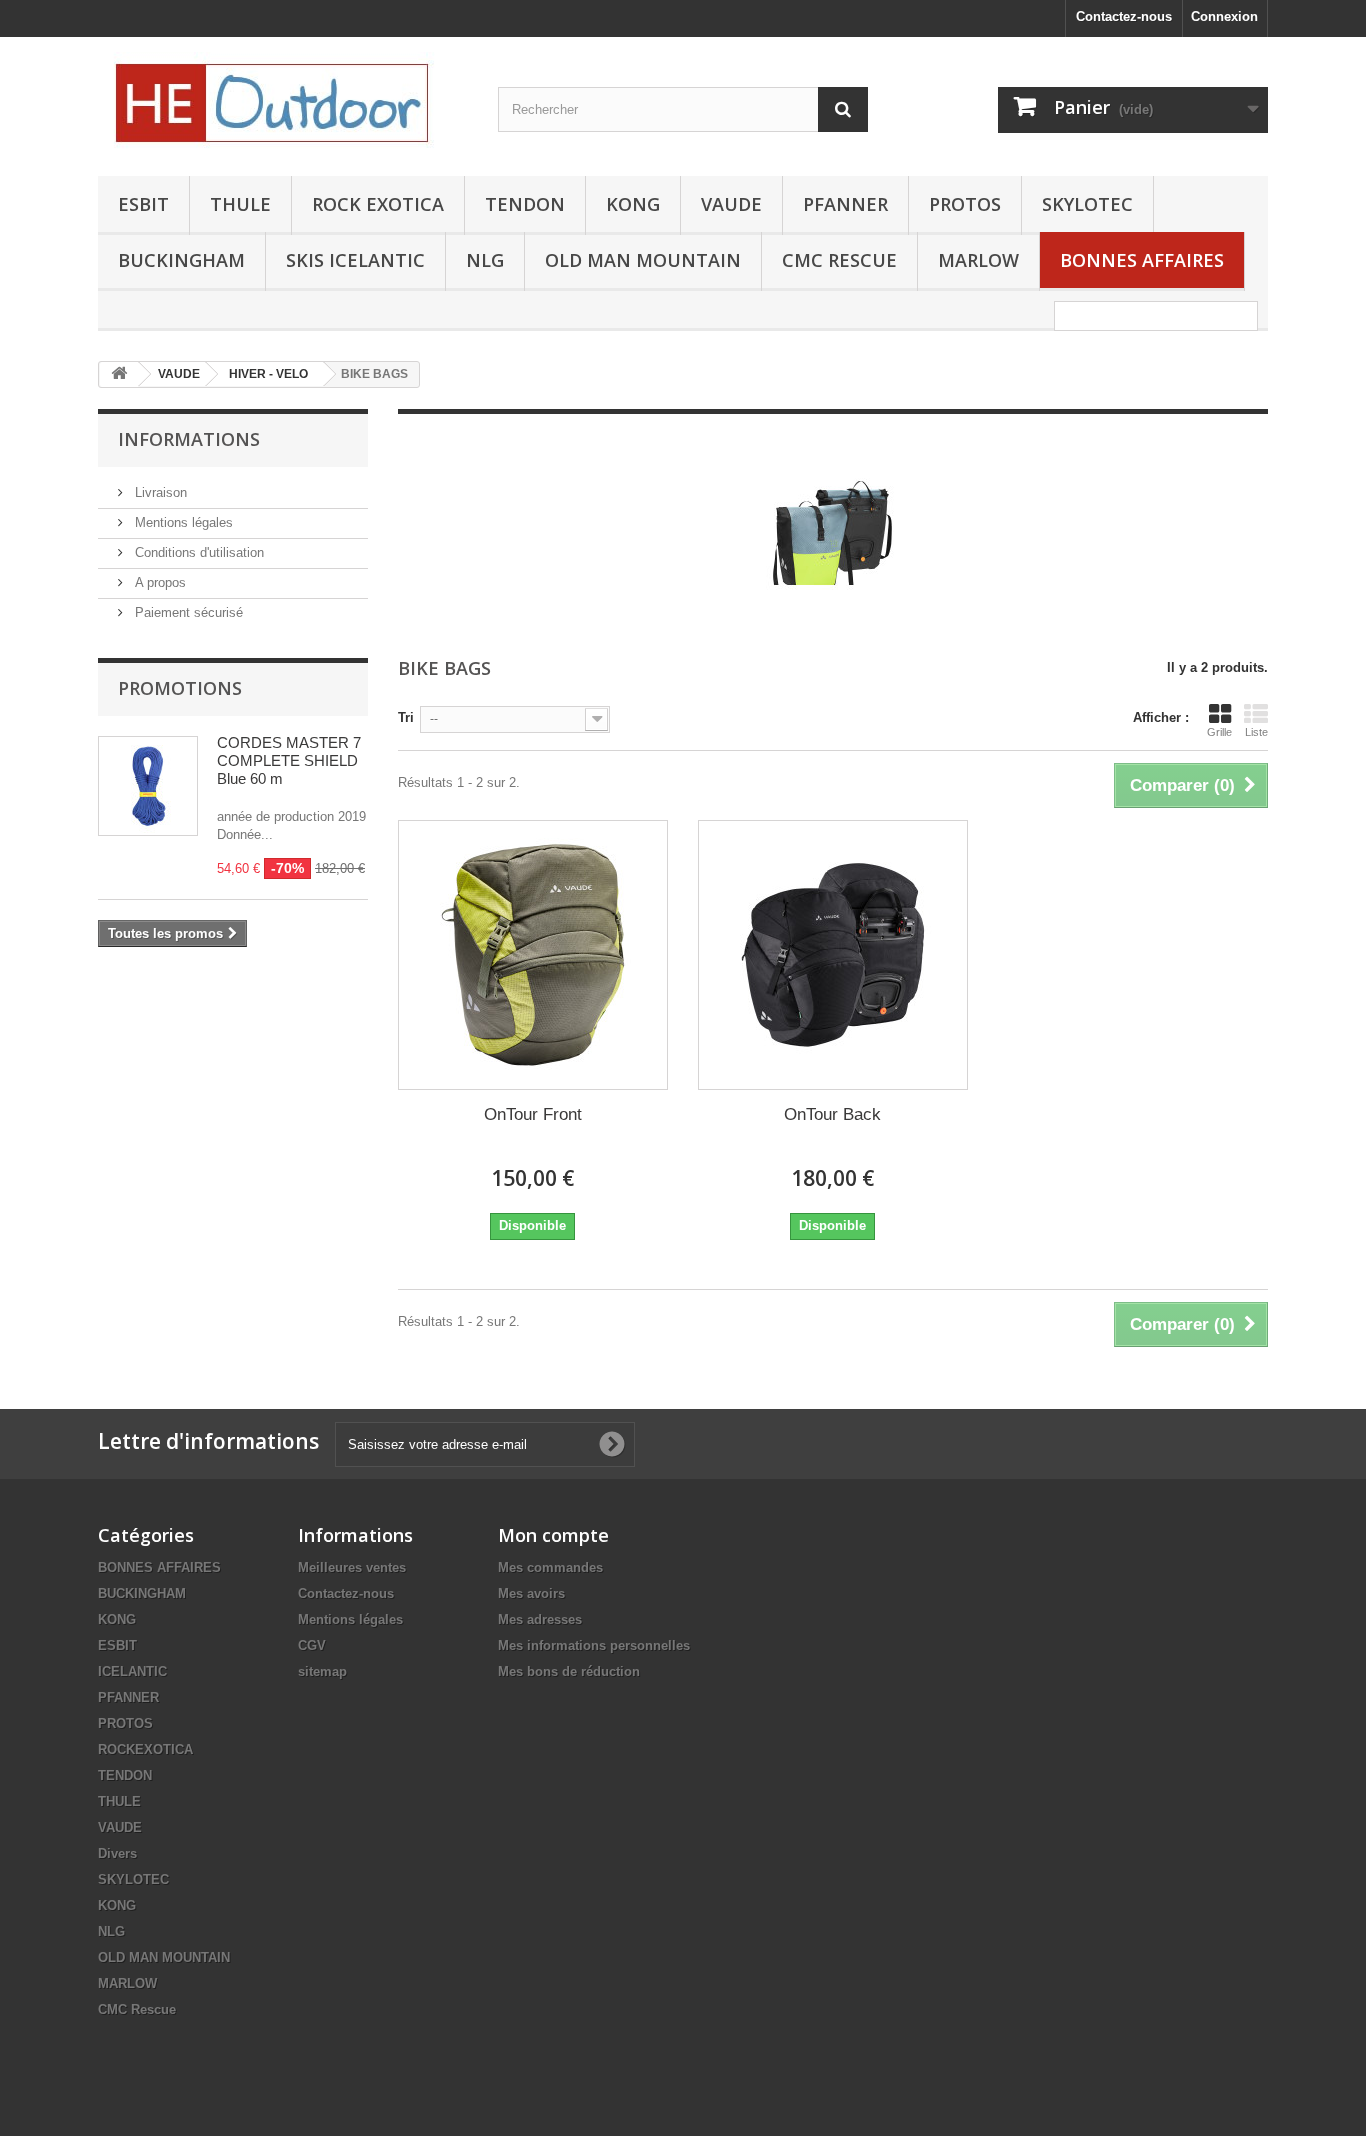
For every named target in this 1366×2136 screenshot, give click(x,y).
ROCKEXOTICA (145, 1749)
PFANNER (845, 204)
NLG (485, 260)
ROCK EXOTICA (378, 204)
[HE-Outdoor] (283, 101)
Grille (1219, 732)
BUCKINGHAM (181, 260)
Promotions (180, 688)
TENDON (525, 204)
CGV (312, 1645)
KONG (633, 204)
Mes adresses (540, 1619)
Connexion (1224, 16)
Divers (117, 1853)
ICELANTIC (132, 1671)
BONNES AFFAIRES (1142, 260)
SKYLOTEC (1087, 204)
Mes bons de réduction (569, 1671)
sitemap (322, 1671)
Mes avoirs (531, 1593)
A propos (158, 582)
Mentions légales (182, 522)
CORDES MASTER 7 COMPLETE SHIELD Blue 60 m (289, 760)
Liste (1256, 732)
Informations (189, 439)
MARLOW (978, 260)
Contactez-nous (1124, 16)
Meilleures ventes (352, 1567)
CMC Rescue (137, 2009)
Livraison (159, 492)
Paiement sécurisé (187, 612)
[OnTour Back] (833, 955)
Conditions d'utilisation (197, 552)
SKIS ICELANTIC (355, 260)
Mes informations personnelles (594, 1645)
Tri (406, 717)
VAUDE (731, 204)
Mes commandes (550, 1567)
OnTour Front (533, 1114)
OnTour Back (832, 1114)
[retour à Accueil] (119, 374)
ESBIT (143, 204)
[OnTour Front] (533, 955)
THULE (240, 204)
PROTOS (965, 204)
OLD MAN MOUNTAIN (643, 260)
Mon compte (553, 1535)
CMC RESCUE (839, 260)
